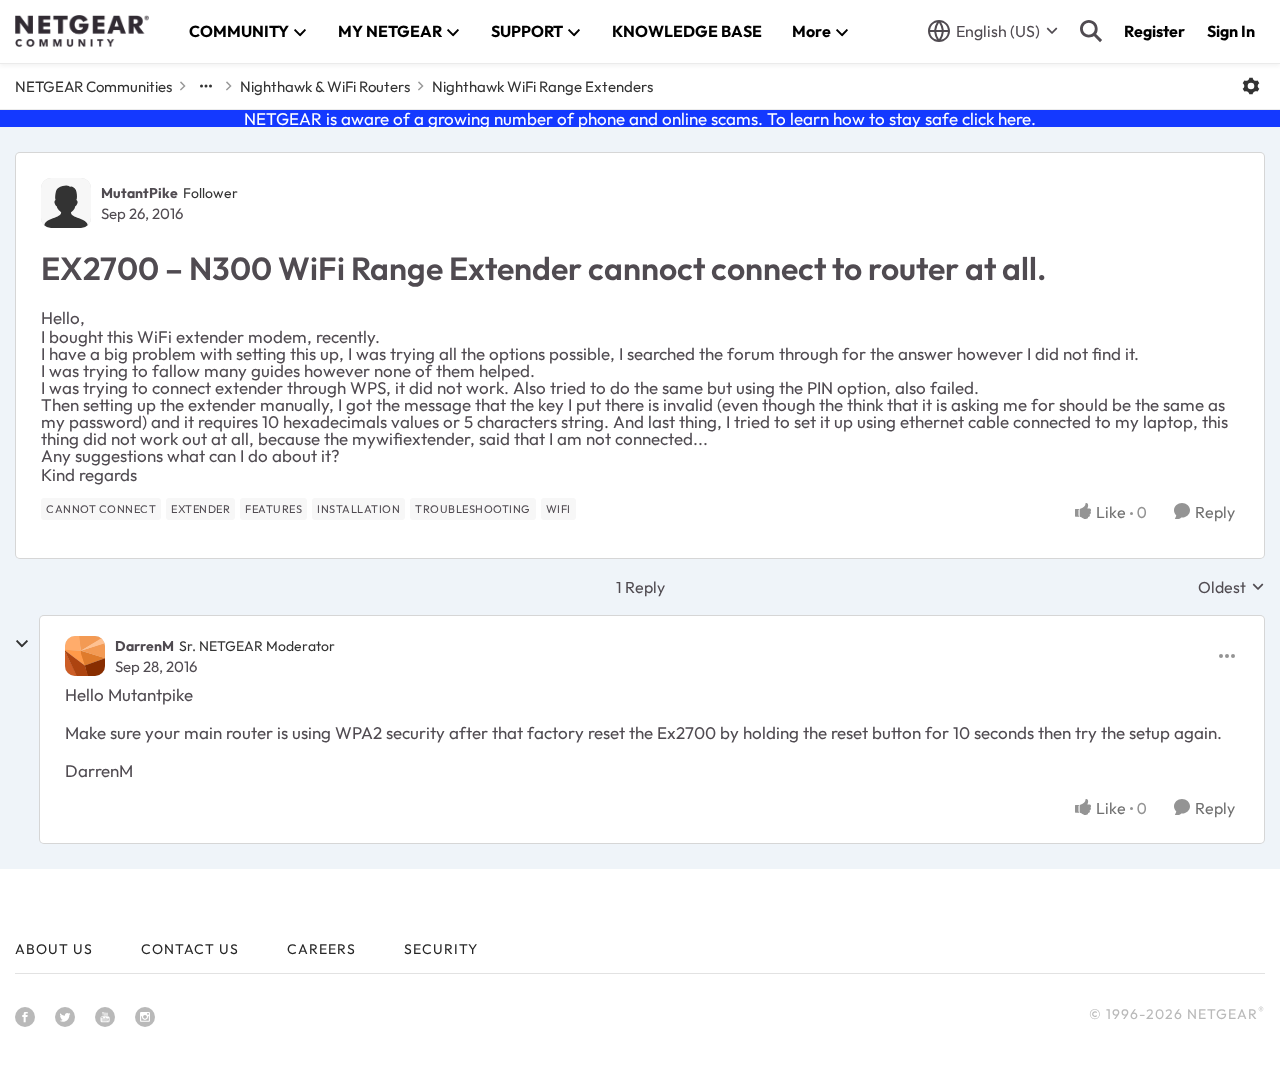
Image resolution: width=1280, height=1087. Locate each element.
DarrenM (144, 646)
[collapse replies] (22, 644)
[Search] (1091, 31)
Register (1154, 31)
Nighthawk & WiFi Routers (325, 86)
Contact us (190, 949)
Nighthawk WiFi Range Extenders (542, 86)
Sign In (1231, 31)
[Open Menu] (1251, 86)
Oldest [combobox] (1231, 587)
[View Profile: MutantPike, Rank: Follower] (66, 203)
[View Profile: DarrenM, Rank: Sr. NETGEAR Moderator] (85, 656)
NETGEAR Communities (93, 86)
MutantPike (139, 193)
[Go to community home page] (82, 31)
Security (441, 949)
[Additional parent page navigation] (206, 86)
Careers (321, 949)
